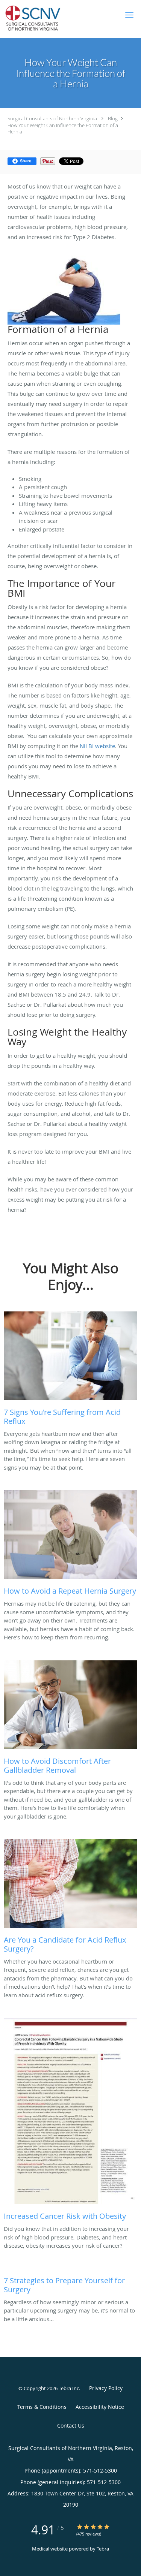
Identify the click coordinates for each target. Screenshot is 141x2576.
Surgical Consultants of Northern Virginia (52, 118)
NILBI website (97, 746)
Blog (113, 118)
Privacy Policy (106, 2388)
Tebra (103, 2549)
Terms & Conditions (42, 2407)
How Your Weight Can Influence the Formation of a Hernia (63, 128)
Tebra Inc (69, 2388)
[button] (129, 15)
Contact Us (71, 2426)
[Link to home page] (45, 19)
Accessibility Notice (100, 2407)
